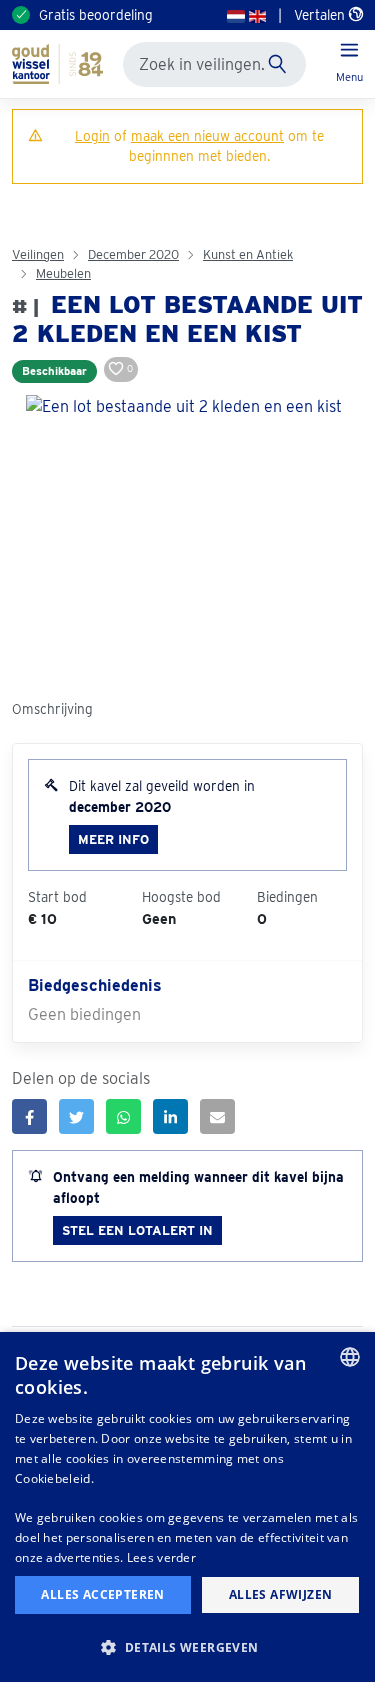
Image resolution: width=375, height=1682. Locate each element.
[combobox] (350, 1357)
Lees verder (161, 1557)
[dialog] (187, 1507)
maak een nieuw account (207, 136)
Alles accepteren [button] (102, 1594)
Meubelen (63, 273)
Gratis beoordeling (96, 15)
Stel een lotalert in (137, 1230)
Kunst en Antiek (248, 254)
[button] (187, 1647)
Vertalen (321, 15)
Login (92, 136)
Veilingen (38, 254)
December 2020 (133, 254)
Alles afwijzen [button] (281, 1594)
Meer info (113, 839)
